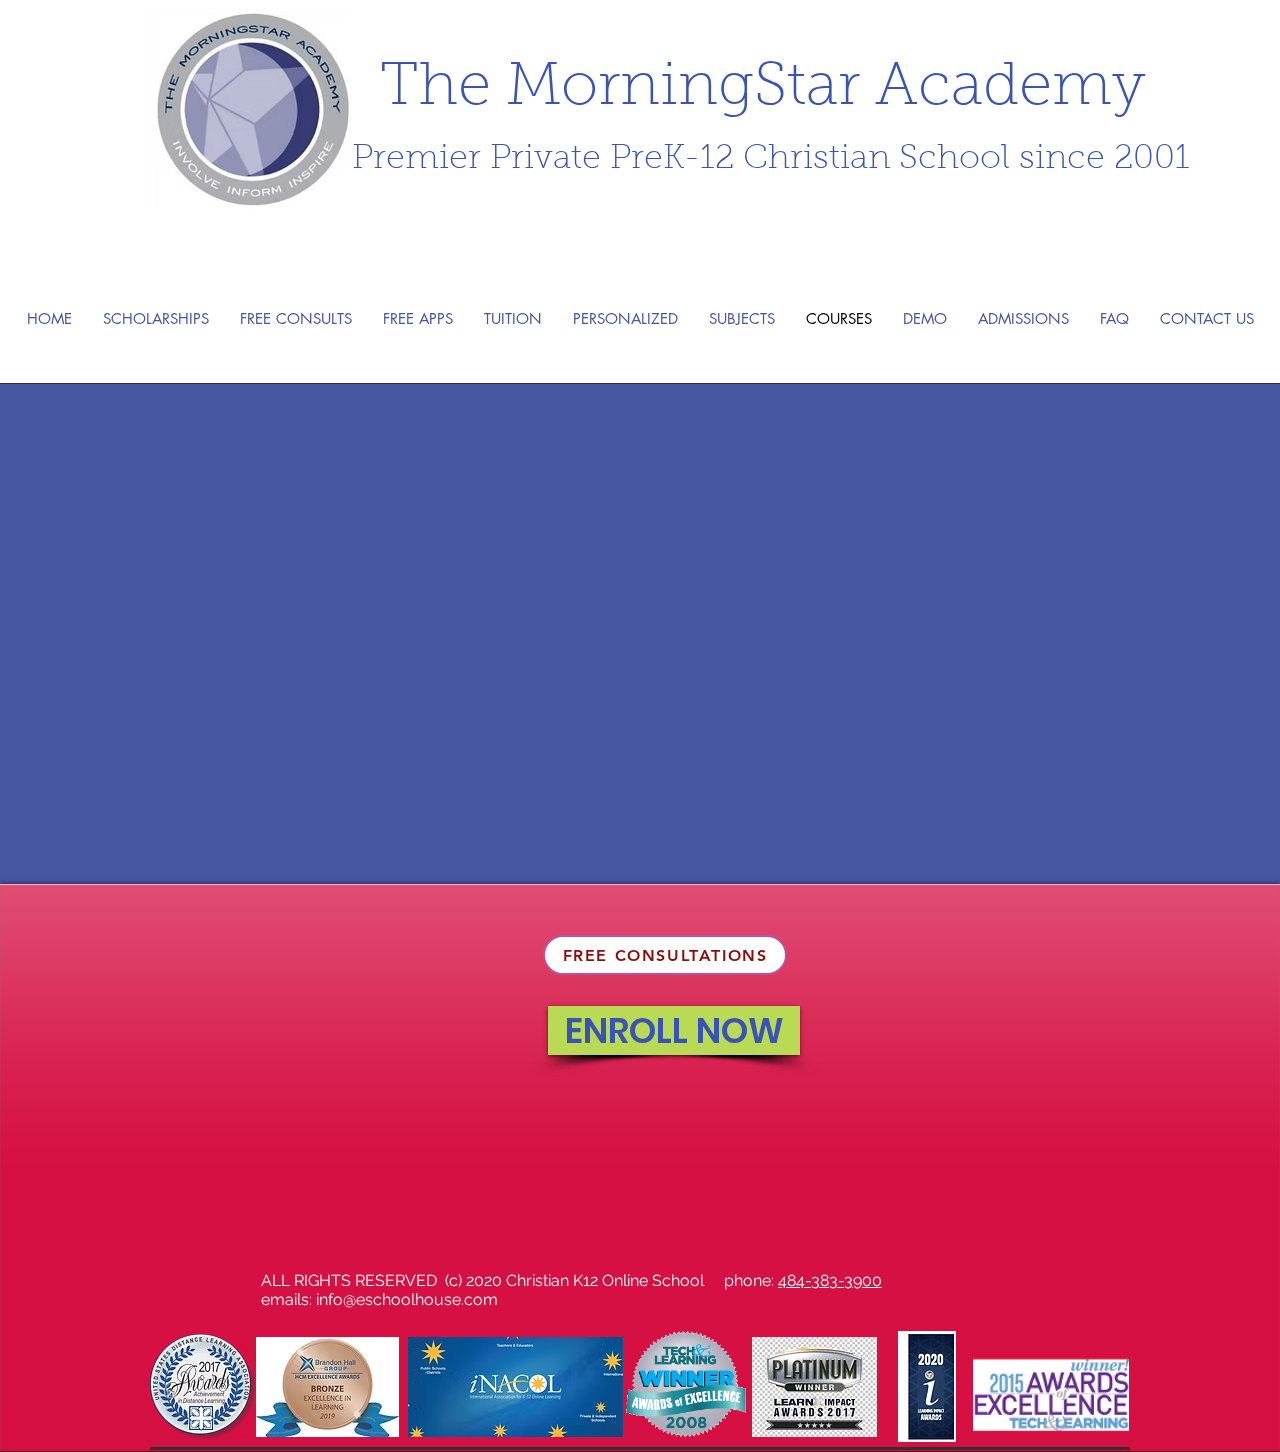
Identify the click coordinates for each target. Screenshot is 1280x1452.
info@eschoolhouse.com (407, 1299)
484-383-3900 (830, 1280)
